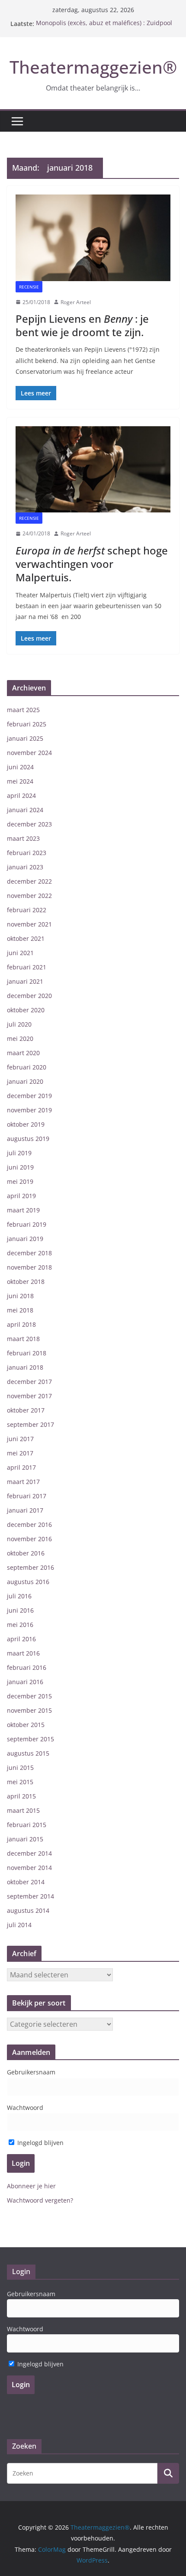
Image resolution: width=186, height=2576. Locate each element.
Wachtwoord (25, 2108)
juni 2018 (20, 1296)
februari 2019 (27, 1224)
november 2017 (29, 1396)
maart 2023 (23, 838)
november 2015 (29, 1710)
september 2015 (30, 1739)
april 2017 (21, 1467)
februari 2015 (27, 1825)
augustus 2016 (28, 1582)
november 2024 (29, 753)
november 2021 (29, 924)
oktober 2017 (26, 1410)
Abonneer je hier (31, 2186)
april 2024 (21, 795)
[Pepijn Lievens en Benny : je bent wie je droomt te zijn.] (93, 238)
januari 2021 (25, 981)
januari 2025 (25, 738)
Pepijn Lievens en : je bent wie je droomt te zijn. (82, 325)
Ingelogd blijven (40, 2143)
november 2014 (29, 1868)
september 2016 (30, 1567)
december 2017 (29, 1382)
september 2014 (30, 1896)
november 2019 (29, 1110)
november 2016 (29, 1539)
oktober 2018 (26, 1282)
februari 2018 (27, 1353)
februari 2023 (27, 853)
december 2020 (29, 996)
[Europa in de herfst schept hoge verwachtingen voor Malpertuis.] (93, 469)
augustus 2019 (28, 1139)
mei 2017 (20, 1453)
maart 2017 (23, 1482)
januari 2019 (25, 1239)
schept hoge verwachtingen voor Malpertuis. (92, 564)
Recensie (29, 287)
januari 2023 (25, 867)
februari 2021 (27, 967)
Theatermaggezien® (93, 67)
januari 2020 (25, 1081)
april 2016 (21, 1639)
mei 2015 (20, 1782)
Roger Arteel (76, 302)
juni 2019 (20, 1167)
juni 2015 (20, 1768)
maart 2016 (23, 1653)
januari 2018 (25, 1367)
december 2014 (29, 1853)
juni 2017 (20, 1439)
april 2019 (21, 1196)
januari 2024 (25, 810)
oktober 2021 (26, 938)
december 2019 (29, 1096)
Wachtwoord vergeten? (40, 2200)
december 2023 (29, 824)
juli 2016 (19, 1596)
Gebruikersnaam (31, 2072)
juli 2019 (19, 1153)
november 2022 (29, 896)
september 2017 (30, 1424)
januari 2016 (25, 1682)
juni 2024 (20, 767)
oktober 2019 (26, 1124)
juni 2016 (20, 1610)
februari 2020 (27, 1067)
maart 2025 (23, 710)
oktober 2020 (26, 1010)
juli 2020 (19, 1024)
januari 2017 (25, 1510)
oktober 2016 (26, 1553)
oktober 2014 (26, 1882)
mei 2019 (20, 1181)
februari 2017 (27, 1496)
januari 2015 (25, 1839)
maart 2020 (23, 1053)
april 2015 (21, 1796)
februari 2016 (27, 1667)
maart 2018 (23, 1339)
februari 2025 (27, 724)
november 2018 (29, 1267)
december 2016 (29, 1525)
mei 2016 (20, 1625)
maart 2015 (23, 1810)
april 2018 (21, 1324)
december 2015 (29, 1696)
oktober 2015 (26, 1725)
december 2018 (29, 1253)
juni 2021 (20, 953)
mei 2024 (20, 781)
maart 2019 (23, 1210)
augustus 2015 (28, 1753)
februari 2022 (27, 910)
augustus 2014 (28, 1910)
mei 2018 (20, 1310)
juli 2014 (19, 1925)
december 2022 (29, 881)
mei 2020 (20, 1039)
